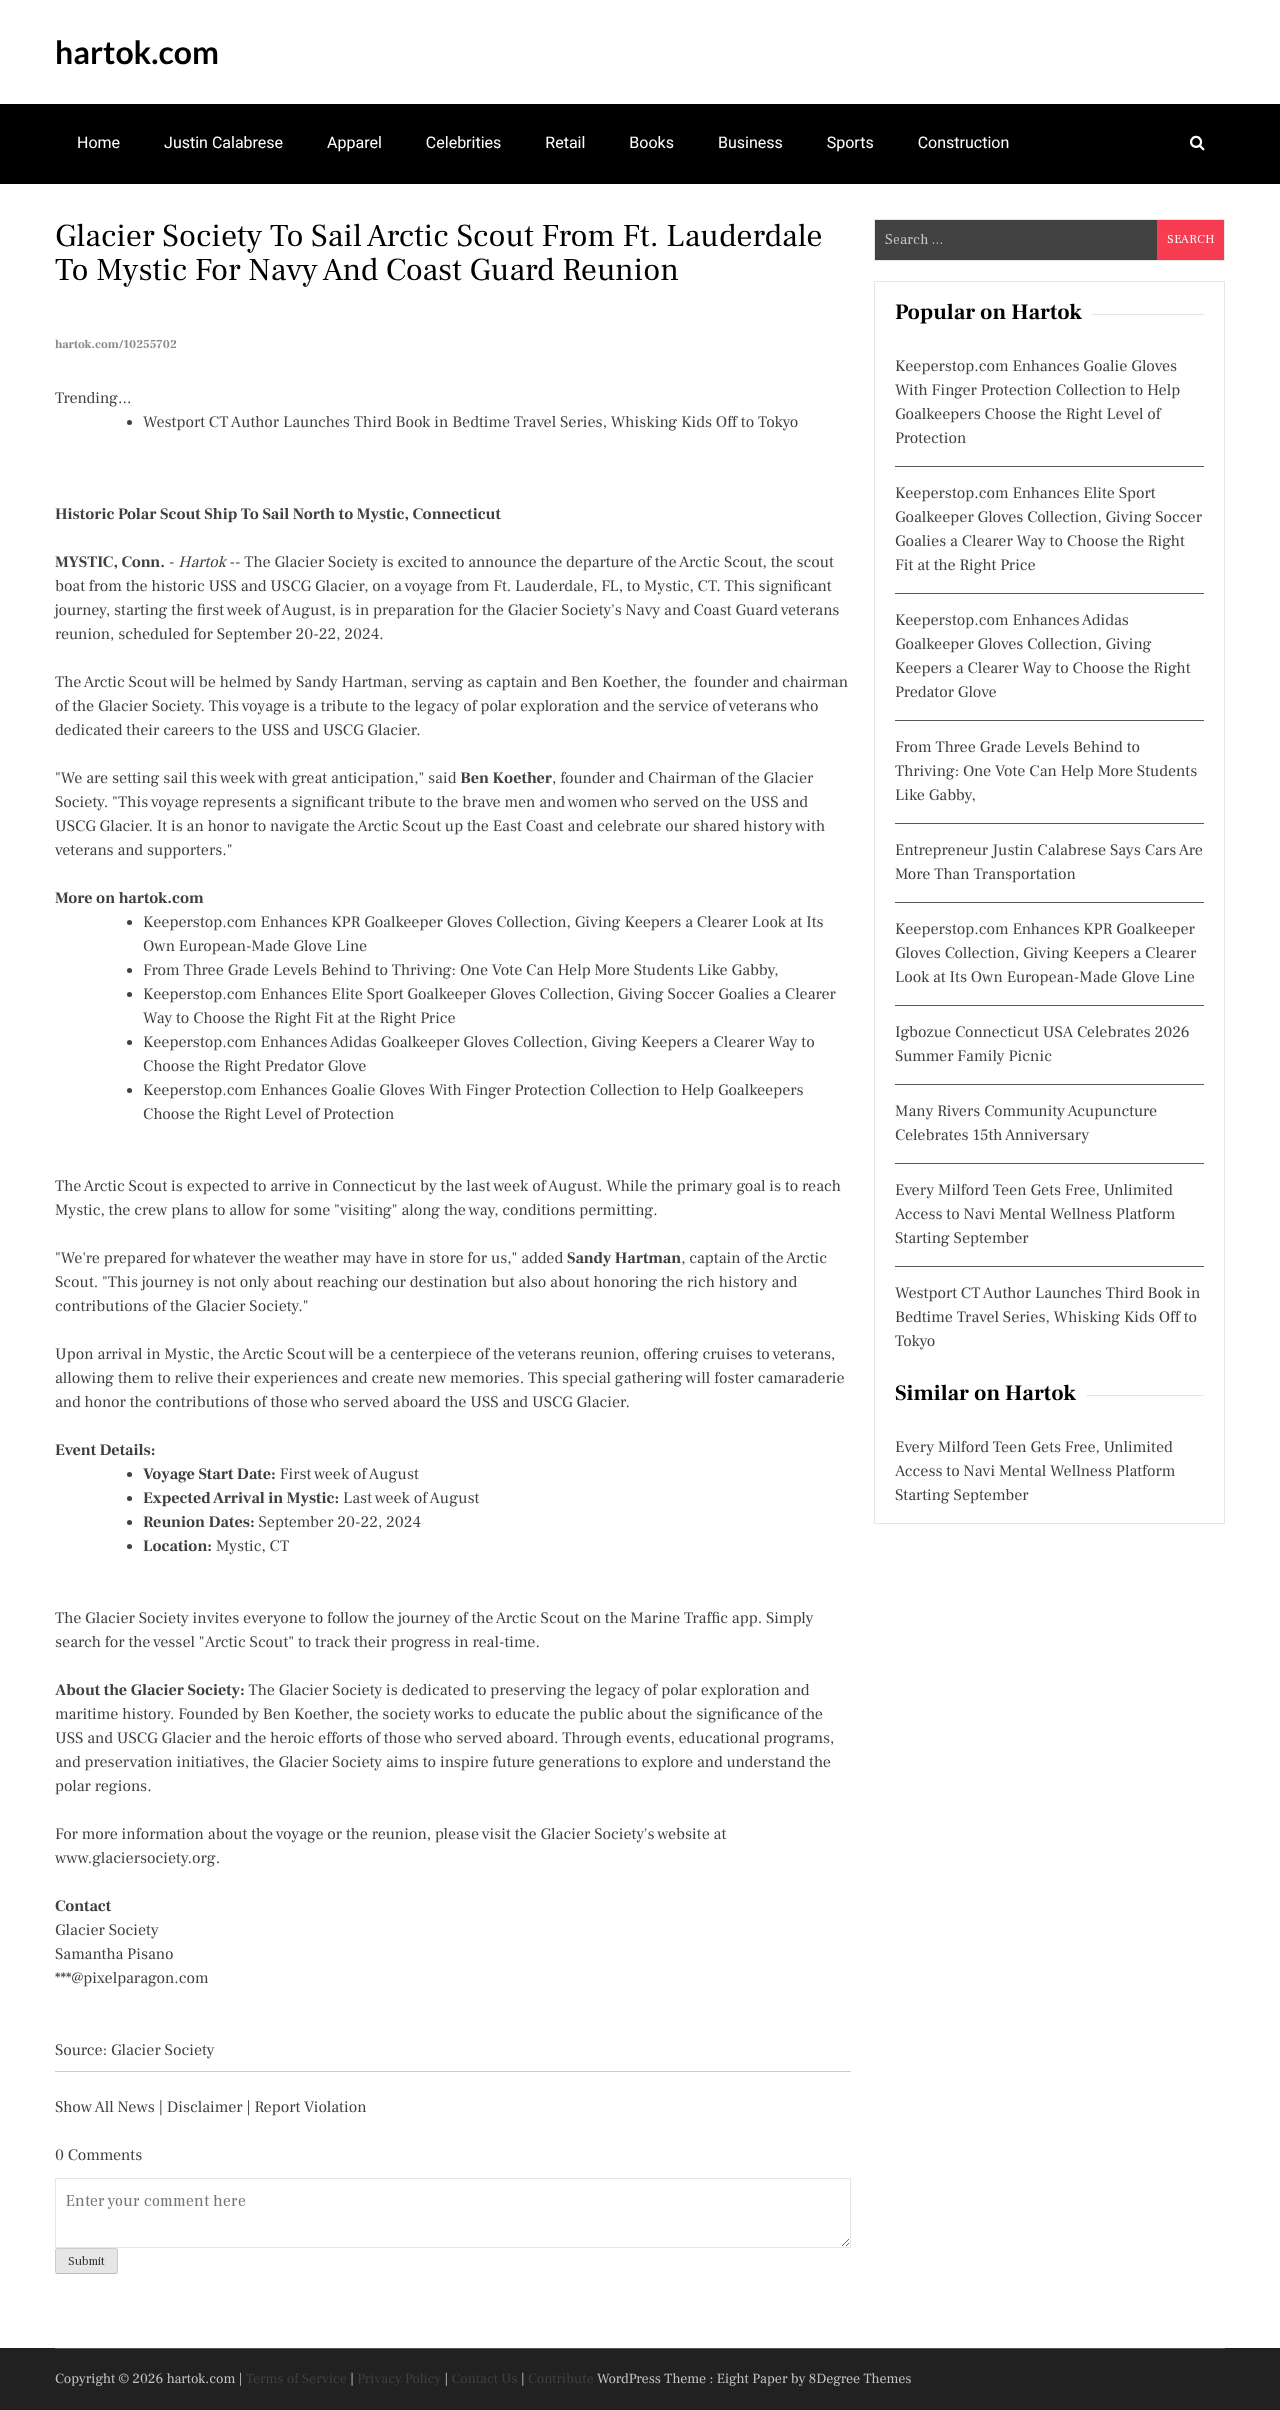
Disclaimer (205, 2108)
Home (98, 142)
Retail (565, 142)
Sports (850, 142)
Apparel (354, 142)
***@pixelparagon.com (132, 1979)
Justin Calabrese (223, 142)
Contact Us (485, 2379)
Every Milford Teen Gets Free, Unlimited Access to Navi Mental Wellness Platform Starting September (1035, 1215)
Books (651, 142)
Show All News (105, 2108)
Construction (964, 142)
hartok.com (137, 51)
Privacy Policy (399, 2379)
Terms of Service (296, 2379)
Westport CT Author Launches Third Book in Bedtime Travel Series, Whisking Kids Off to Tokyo (470, 423)
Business (750, 142)
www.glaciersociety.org (135, 1859)
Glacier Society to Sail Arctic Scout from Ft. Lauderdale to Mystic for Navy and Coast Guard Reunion (439, 253)
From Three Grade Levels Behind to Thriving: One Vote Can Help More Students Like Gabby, (461, 971)
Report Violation (310, 2108)
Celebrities (463, 142)
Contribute (561, 2379)
